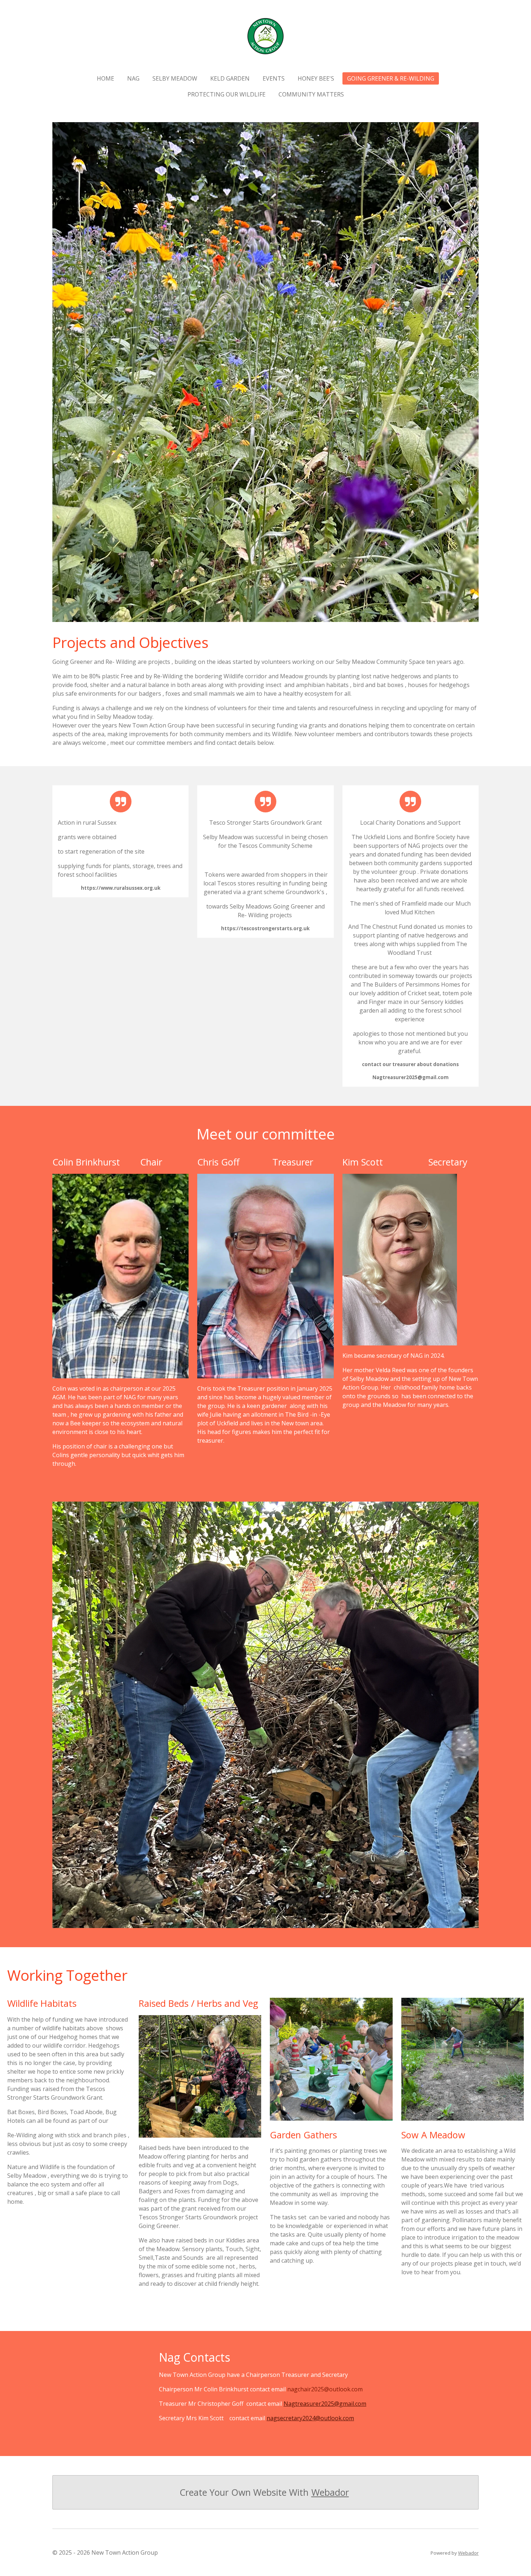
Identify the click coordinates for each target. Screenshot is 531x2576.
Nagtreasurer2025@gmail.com (325, 2404)
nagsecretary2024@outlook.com (310, 2418)
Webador (330, 2492)
